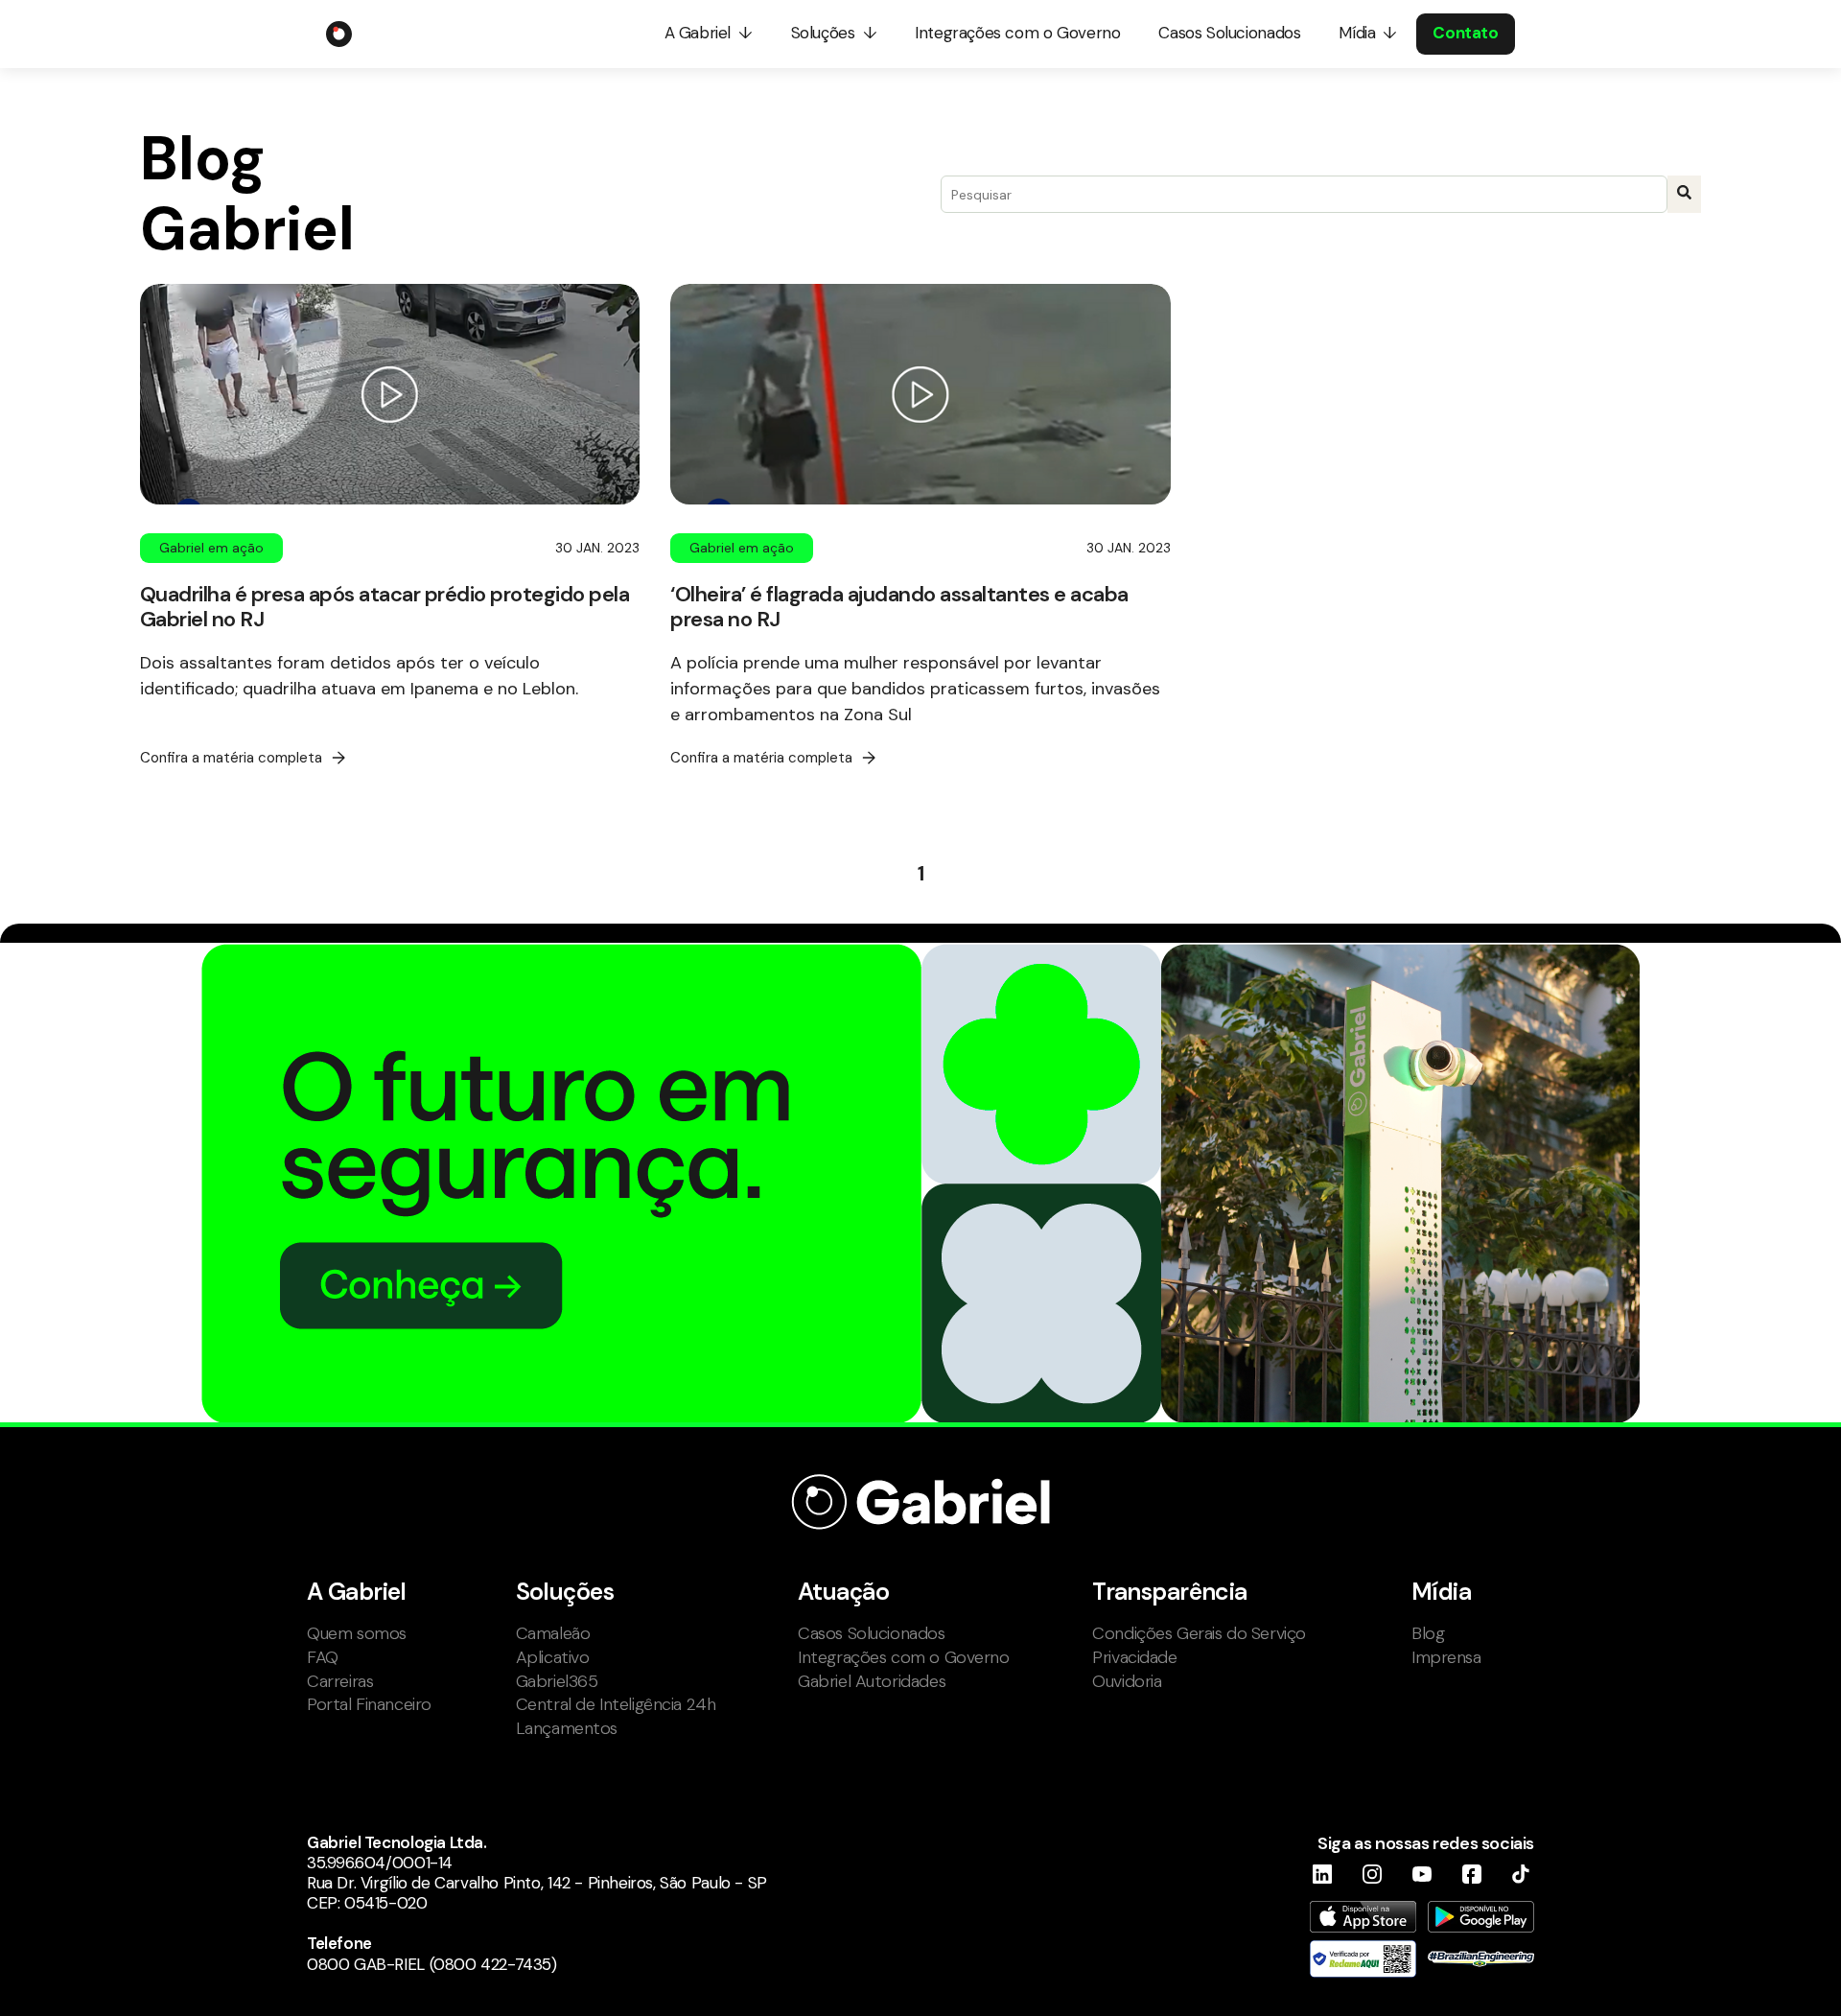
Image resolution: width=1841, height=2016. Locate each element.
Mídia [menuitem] (1357, 33)
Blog (1428, 1633)
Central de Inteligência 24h (616, 1704)
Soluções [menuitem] (823, 33)
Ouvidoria (1127, 1681)
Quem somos (357, 1633)
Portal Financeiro (369, 1704)
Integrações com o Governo (904, 1657)
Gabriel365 (557, 1681)
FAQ (323, 1657)
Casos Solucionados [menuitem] (1229, 33)
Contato (1465, 33)
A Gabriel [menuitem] (698, 33)
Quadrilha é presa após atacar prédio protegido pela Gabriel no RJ (385, 606)
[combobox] (1304, 194)
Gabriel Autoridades (872, 1681)
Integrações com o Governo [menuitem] (1017, 33)
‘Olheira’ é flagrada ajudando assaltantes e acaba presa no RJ (899, 606)
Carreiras (340, 1681)
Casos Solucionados (872, 1633)
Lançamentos (567, 1728)
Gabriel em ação (211, 548)
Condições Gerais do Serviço (1199, 1633)
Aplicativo (553, 1657)
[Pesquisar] (1684, 194)
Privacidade (1134, 1657)
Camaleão (553, 1633)
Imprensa (1446, 1657)
